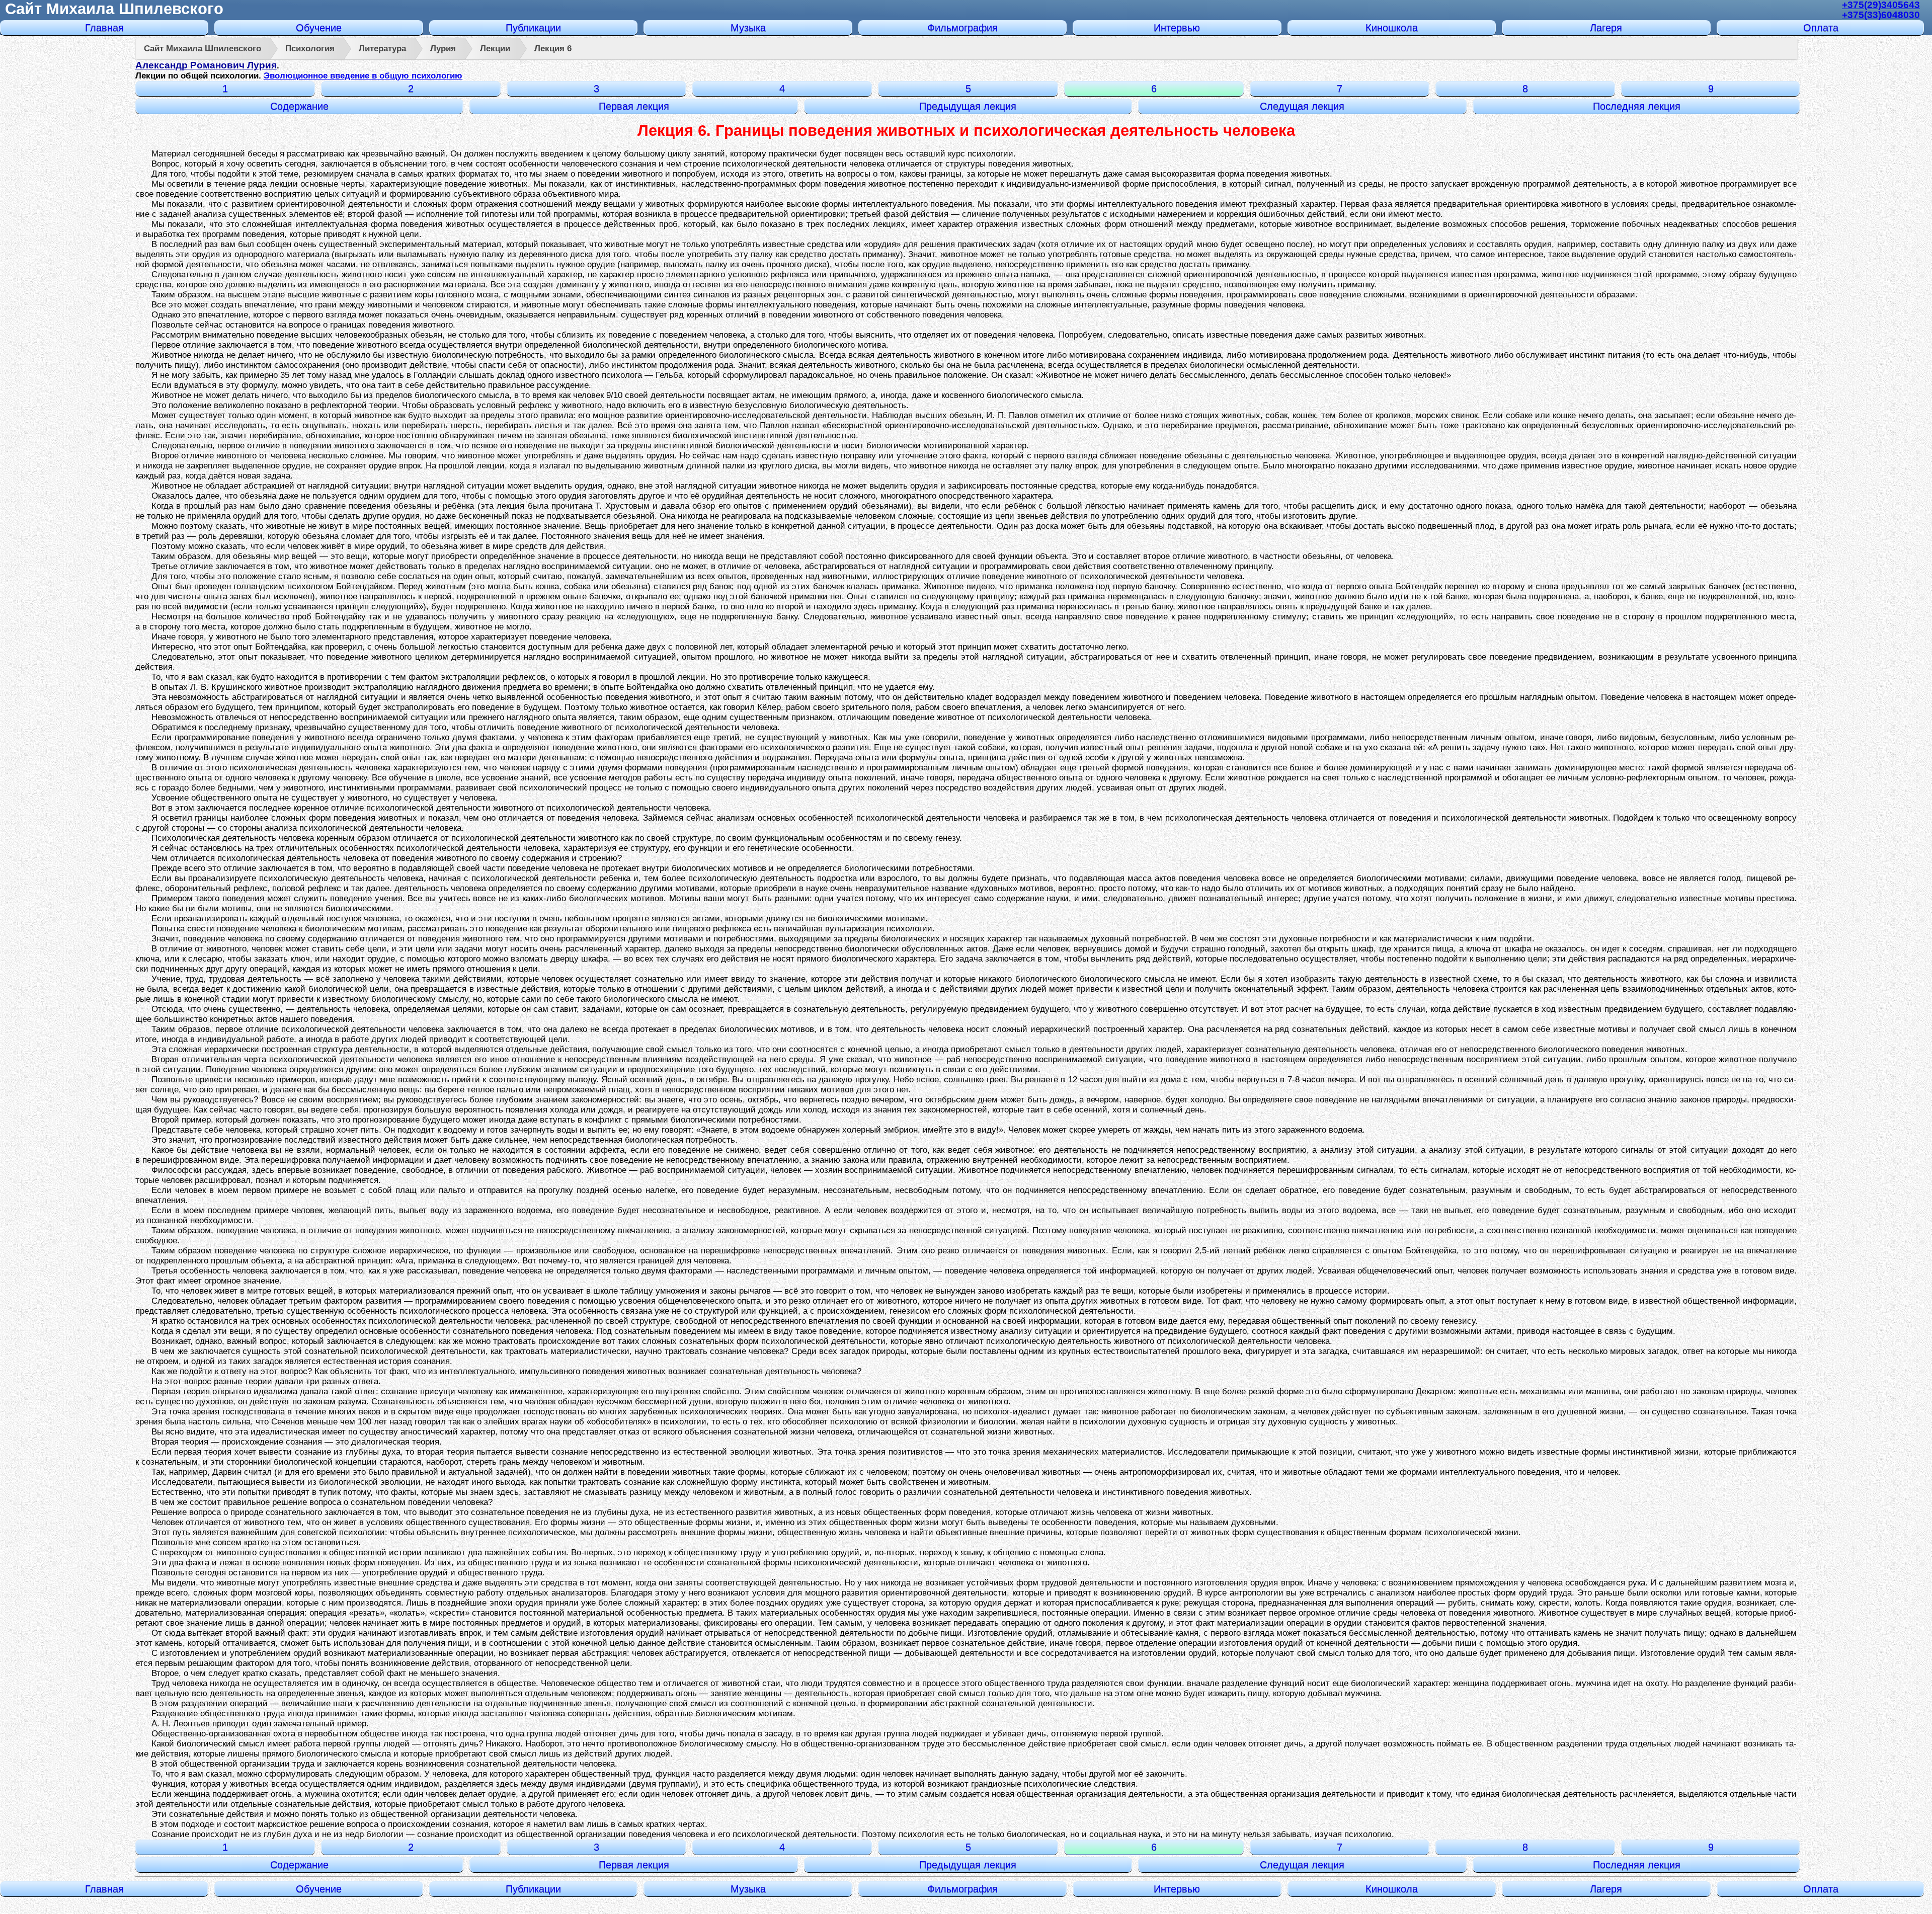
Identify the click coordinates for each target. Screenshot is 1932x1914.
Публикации (533, 28)
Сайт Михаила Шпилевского (114, 9)
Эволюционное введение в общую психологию (363, 76)
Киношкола (1392, 28)
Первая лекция (634, 106)
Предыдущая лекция (968, 106)
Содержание (299, 106)
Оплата (1821, 28)
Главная (104, 28)
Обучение (319, 28)
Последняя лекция (1637, 106)
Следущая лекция (1302, 106)
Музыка (748, 28)
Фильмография (962, 28)
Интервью (1177, 28)
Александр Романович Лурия (206, 65)
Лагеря (1606, 28)
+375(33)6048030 (1881, 15)
